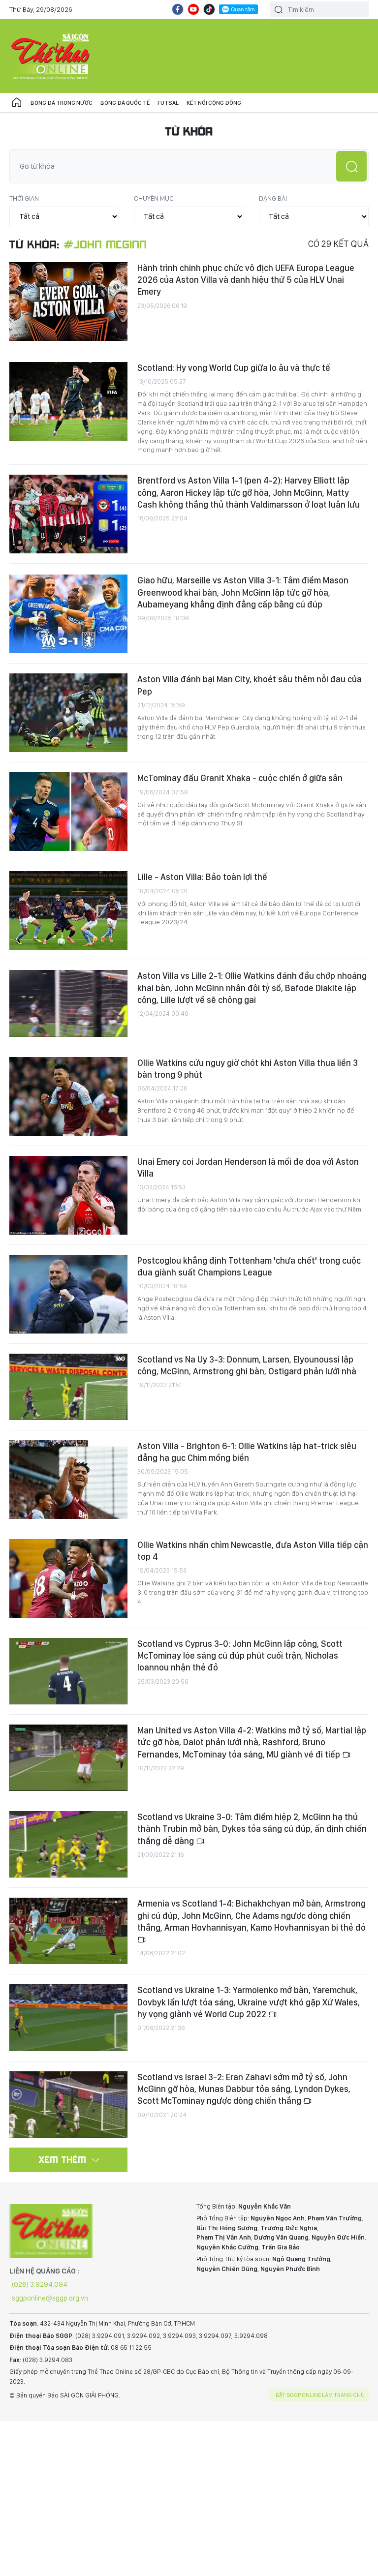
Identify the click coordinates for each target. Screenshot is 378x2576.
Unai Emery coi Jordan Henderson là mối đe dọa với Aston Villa (248, 1167)
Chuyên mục (154, 198)
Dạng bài (273, 198)
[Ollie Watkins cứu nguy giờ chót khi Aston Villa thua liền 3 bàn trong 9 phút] (68, 1096)
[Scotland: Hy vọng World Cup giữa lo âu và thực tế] (68, 401)
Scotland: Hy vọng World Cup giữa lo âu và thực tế (234, 368)
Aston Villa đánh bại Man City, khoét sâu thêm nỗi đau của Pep (250, 685)
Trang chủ (17, 103)
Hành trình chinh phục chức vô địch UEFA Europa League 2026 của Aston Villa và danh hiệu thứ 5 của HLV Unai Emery (246, 280)
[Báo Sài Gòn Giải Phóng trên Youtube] (193, 9)
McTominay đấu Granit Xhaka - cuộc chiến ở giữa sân (240, 778)
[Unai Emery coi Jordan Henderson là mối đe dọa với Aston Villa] (68, 1195)
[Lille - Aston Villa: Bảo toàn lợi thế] (68, 910)
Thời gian (24, 198)
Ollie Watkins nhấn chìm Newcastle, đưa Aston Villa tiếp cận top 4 (253, 1551)
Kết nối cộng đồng (214, 103)
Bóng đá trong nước (62, 103)
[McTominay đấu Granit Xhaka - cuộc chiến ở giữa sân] (68, 812)
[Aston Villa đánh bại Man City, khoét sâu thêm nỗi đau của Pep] (68, 713)
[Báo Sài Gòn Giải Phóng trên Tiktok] (209, 9)
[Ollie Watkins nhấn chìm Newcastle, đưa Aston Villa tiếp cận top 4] (68, 1578)
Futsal (168, 103)
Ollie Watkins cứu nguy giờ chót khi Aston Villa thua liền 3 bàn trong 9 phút (248, 1069)
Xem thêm (63, 2159)
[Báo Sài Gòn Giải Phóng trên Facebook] (178, 9)
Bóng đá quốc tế (125, 103)
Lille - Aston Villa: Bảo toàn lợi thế (202, 877)
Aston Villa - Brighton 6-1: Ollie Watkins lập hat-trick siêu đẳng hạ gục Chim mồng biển (247, 1452)
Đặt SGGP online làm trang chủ (320, 2395)
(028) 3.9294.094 (40, 2284)
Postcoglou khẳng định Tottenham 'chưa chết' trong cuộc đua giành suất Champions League (249, 1266)
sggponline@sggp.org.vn (50, 2298)
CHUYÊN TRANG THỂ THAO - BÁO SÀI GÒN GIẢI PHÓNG (51, 56)
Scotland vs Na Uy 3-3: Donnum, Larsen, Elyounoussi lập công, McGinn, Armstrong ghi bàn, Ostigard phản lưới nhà (247, 1365)
